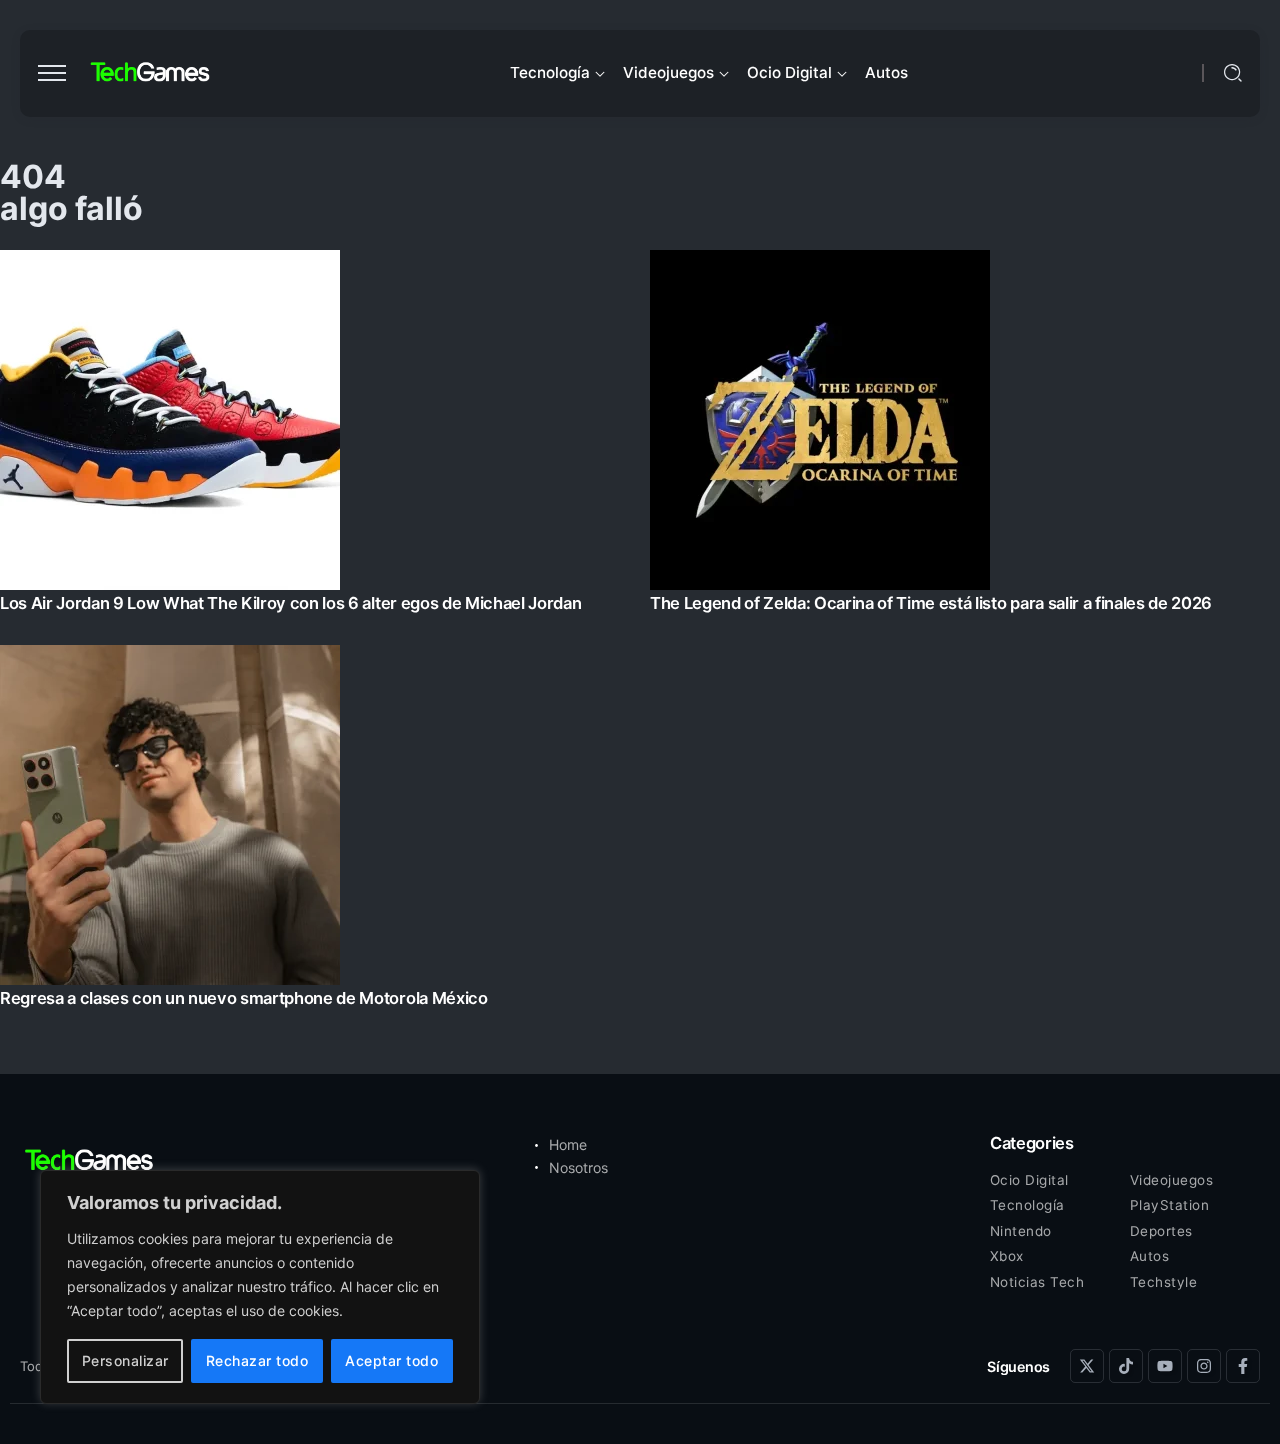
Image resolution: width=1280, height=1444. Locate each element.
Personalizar (125, 1360)
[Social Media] (1087, 1366)
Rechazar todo (257, 1360)
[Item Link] (640, 634)
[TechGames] (151, 72)
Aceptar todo (391, 1360)
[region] (260, 1287)
